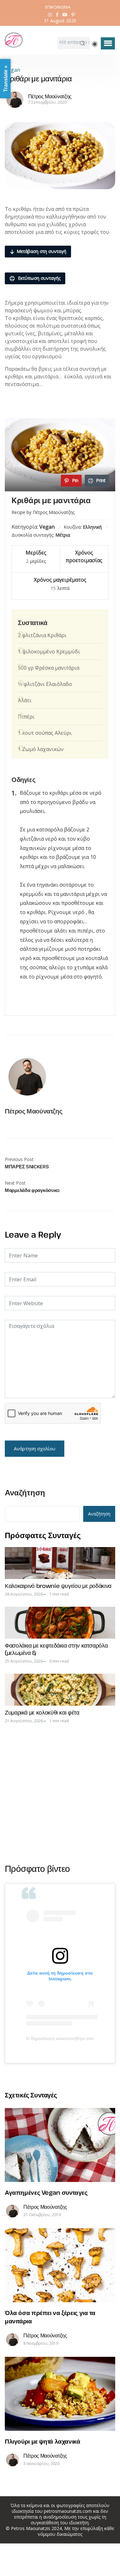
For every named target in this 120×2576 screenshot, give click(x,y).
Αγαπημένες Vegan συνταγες (46, 2192)
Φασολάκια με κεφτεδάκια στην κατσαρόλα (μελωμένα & (56, 1649)
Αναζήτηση (25, 1493)
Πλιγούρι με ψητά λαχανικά (43, 2441)
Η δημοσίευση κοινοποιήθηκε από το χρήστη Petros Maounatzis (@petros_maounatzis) (60, 2038)
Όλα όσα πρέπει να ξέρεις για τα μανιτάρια (50, 2317)
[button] (108, 43)
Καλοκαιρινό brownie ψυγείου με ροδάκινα (58, 1586)
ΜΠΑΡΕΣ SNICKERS (27, 1166)
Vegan (12, 70)
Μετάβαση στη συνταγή (41, 251)
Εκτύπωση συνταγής (39, 278)
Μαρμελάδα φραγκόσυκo (32, 1190)
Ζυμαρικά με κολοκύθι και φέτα (42, 1712)
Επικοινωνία (58, 7)
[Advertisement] (60, 1793)
